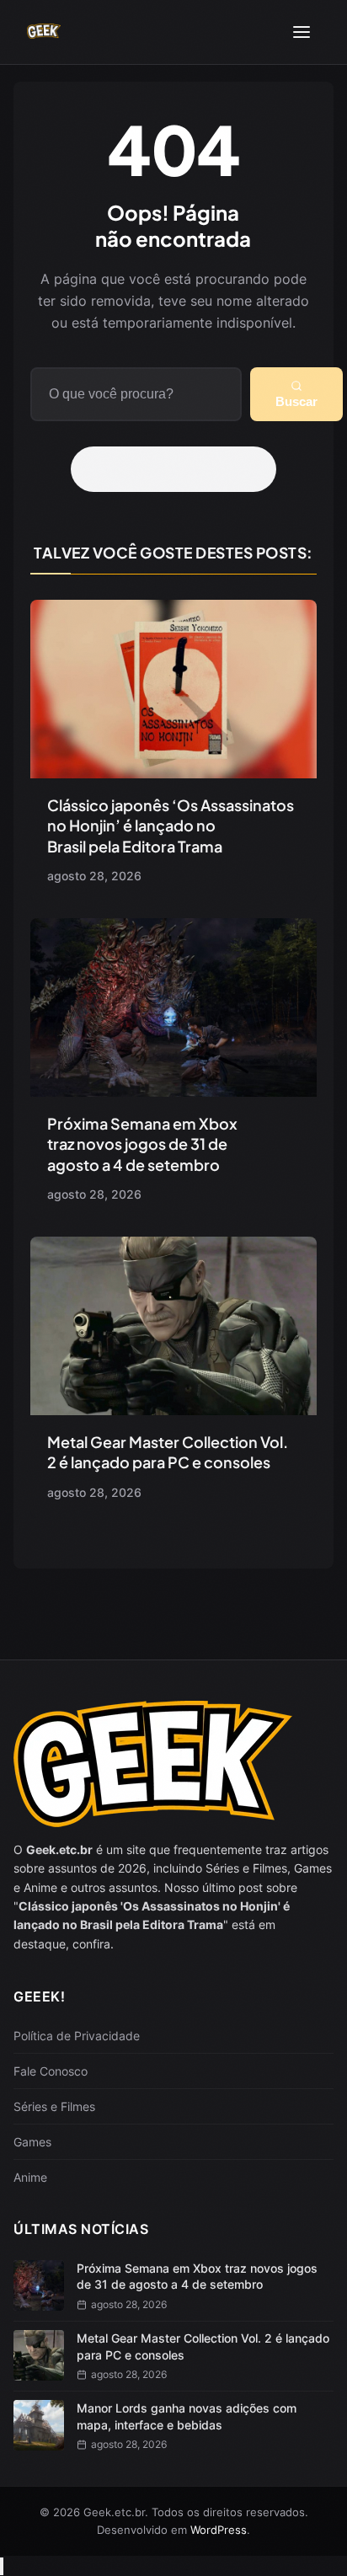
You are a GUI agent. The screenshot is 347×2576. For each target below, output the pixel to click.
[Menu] (302, 32)
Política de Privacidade (77, 2036)
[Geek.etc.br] (44, 32)
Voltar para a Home (179, 469)
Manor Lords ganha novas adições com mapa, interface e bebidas (187, 2416)
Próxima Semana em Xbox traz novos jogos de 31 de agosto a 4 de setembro (142, 1144)
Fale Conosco (51, 2071)
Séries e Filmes (54, 2106)
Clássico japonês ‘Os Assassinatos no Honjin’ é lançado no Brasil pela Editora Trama (171, 826)
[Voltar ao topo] (2, 2566)
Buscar (296, 401)
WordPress (219, 2530)
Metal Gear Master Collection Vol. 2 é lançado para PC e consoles (168, 1452)
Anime (30, 2177)
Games (32, 2142)
